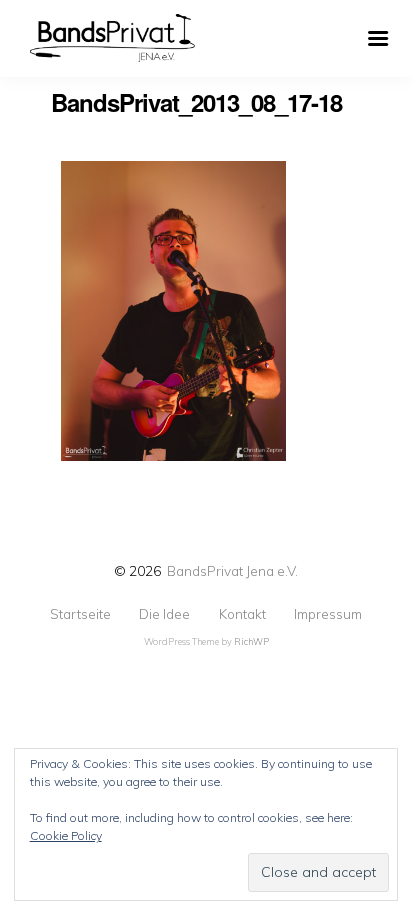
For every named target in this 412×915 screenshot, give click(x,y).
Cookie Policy (66, 835)
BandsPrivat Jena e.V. (232, 570)
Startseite (80, 614)
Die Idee (164, 614)
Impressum (328, 614)
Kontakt (242, 614)
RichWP (251, 641)
